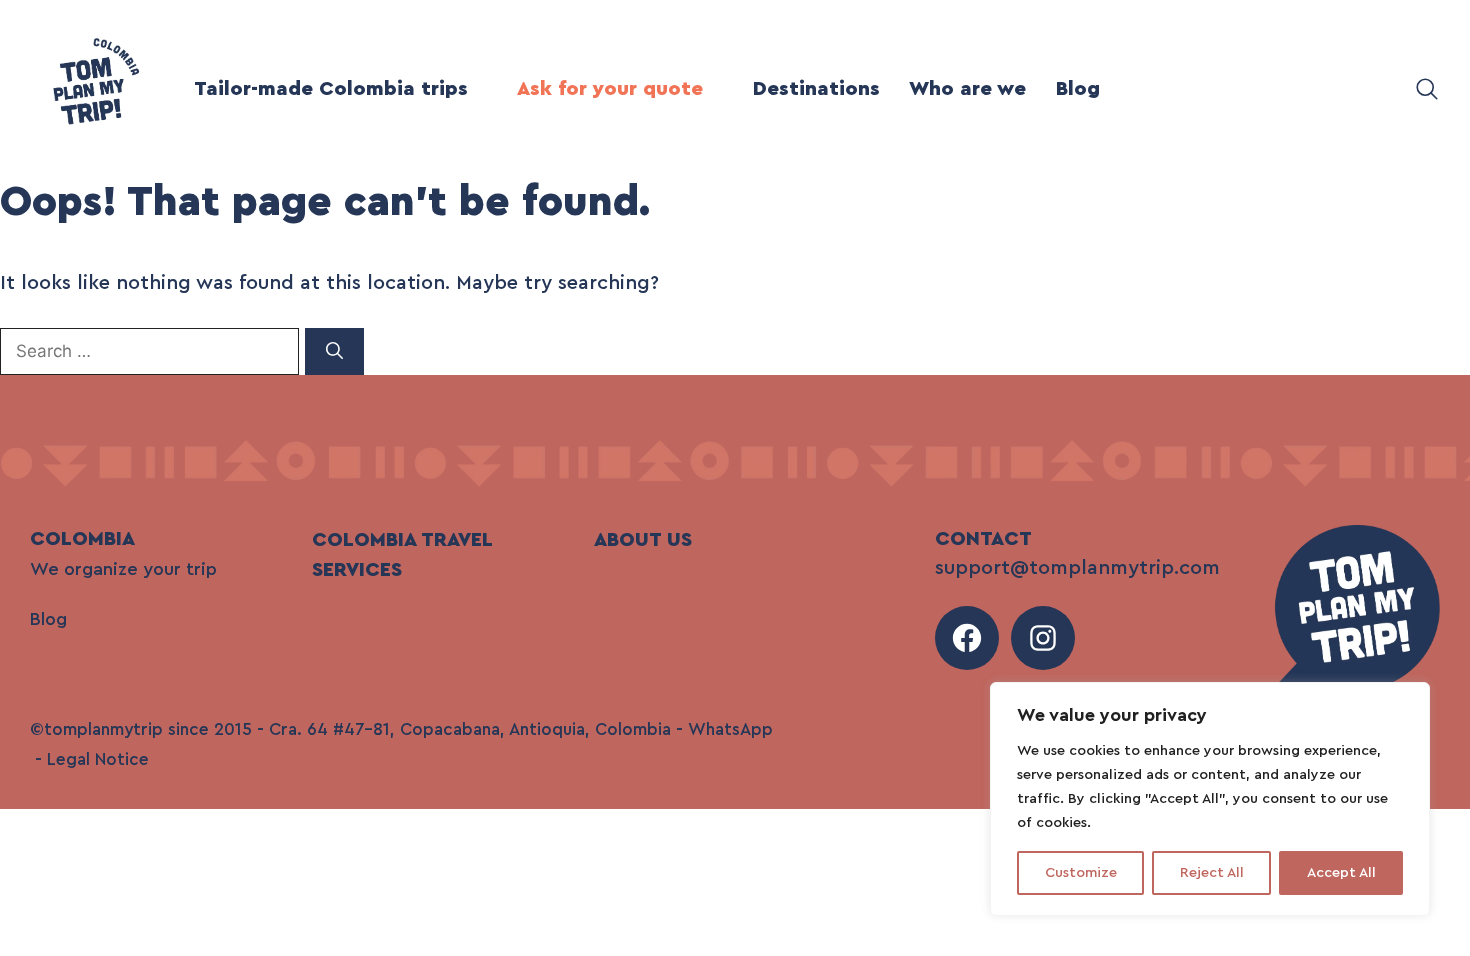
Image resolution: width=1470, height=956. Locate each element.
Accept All (1341, 873)
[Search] (334, 352)
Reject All (1212, 873)
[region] (1210, 799)
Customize (1081, 873)
